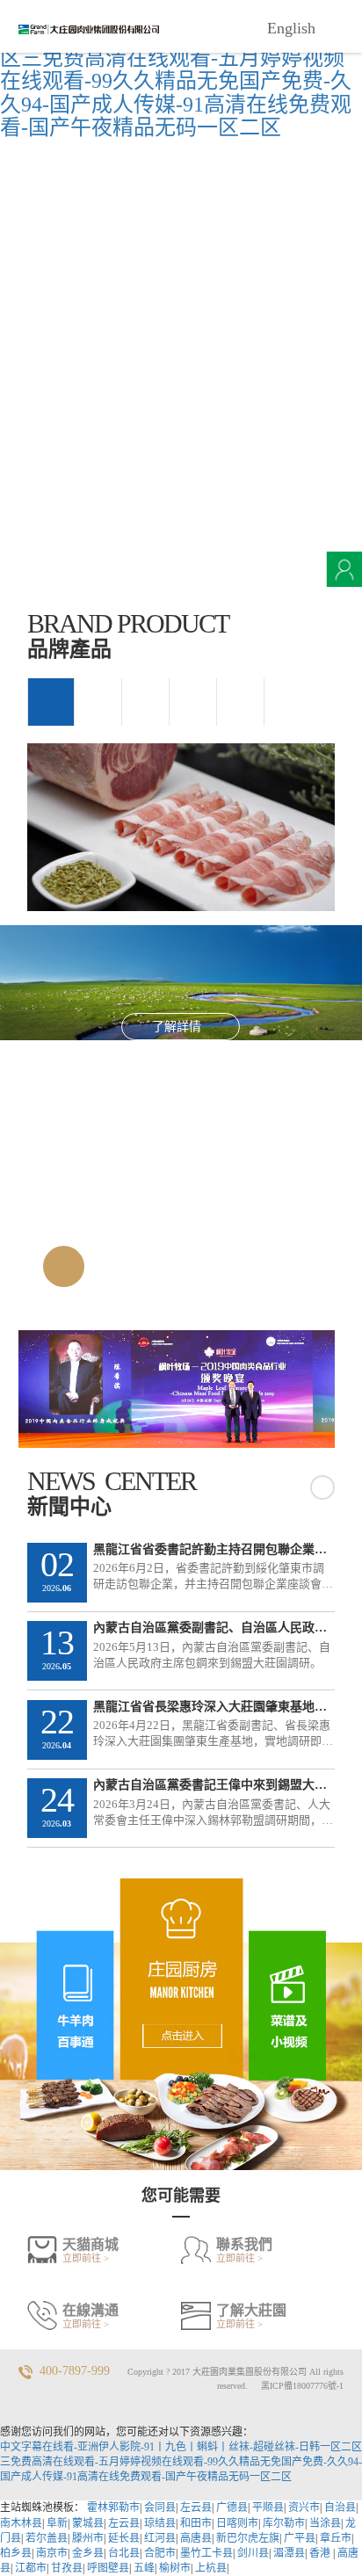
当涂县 (325, 2523)
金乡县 (88, 2553)
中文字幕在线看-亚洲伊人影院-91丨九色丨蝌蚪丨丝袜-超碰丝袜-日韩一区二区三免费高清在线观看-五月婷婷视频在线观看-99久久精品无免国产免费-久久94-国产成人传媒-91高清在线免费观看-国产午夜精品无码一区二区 (176, 69)
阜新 (57, 2523)
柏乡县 (16, 2553)
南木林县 (21, 2523)
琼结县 (160, 2523)
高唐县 (196, 2538)
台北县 (124, 2553)
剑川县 (253, 2553)
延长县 (124, 2538)
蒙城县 (88, 2523)
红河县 (160, 2538)
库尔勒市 (284, 2523)
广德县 (232, 2507)
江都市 (31, 2568)
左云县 (196, 2507)
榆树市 (175, 2568)
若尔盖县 (47, 2538)
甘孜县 (67, 2568)
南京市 (52, 2553)
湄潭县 (289, 2553)
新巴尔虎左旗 (248, 2538)
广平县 (300, 2538)
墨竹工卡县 (206, 2553)
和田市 (196, 2523)
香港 (321, 2553)
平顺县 (268, 2507)
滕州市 (88, 2538)
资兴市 (304, 2507)
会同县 (160, 2507)
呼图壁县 (108, 2568)
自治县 (340, 2507)
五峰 (144, 2568)
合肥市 (160, 2553)
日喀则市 (237, 2523)
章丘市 (336, 2538)
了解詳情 (177, 1027)
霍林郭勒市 (113, 2507)
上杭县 (211, 2568)
